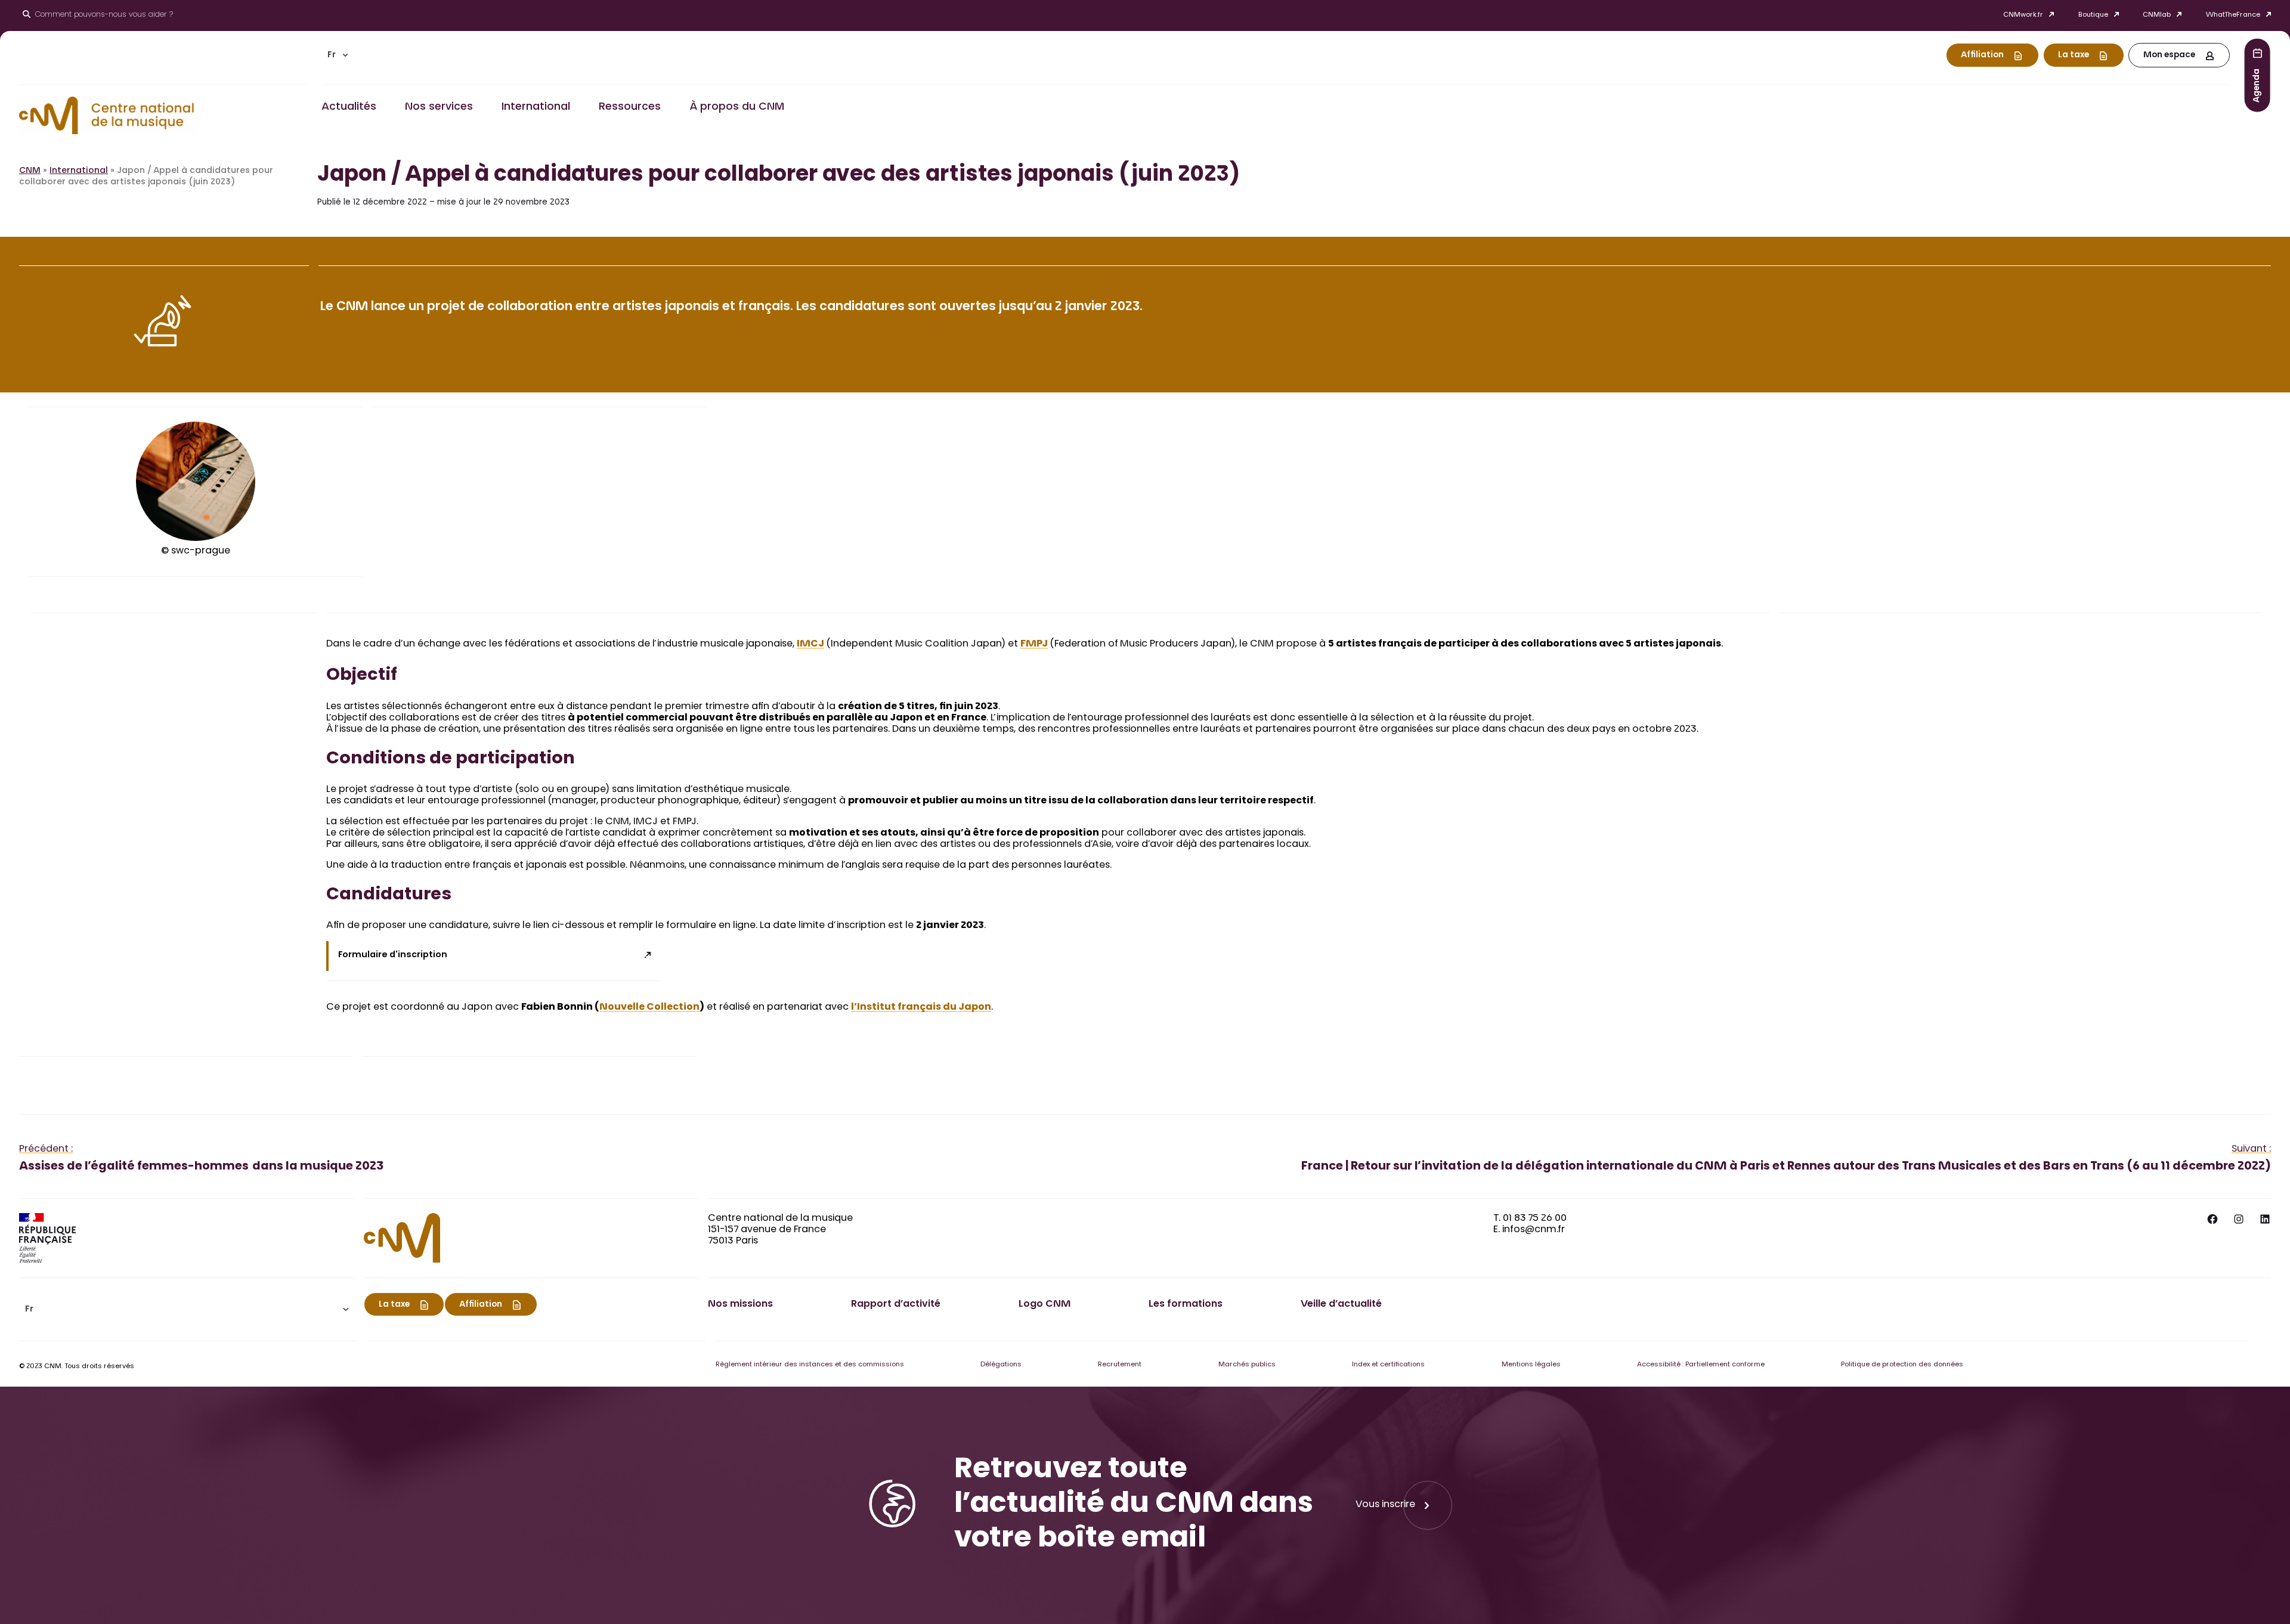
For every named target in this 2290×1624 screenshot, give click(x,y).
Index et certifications (1388, 1365)
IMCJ (810, 644)
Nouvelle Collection (649, 1007)
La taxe (2074, 55)
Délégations (1001, 1365)
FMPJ (1034, 644)
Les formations (1186, 1304)
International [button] (536, 107)
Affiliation (1982, 55)
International (79, 171)
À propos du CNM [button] (737, 107)
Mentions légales (1531, 1365)
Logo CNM (1045, 1304)
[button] (338, 55)
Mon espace (2169, 55)
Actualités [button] (349, 107)
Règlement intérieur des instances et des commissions (810, 1365)
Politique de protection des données (1902, 1365)
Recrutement (1120, 1365)
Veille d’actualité (1341, 1304)
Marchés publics (1247, 1365)
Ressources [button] (630, 107)
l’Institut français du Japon (921, 1007)
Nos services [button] (439, 107)
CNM (30, 171)
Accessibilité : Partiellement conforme (1701, 1365)
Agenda (2257, 85)
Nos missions (740, 1304)
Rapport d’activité (896, 1304)
